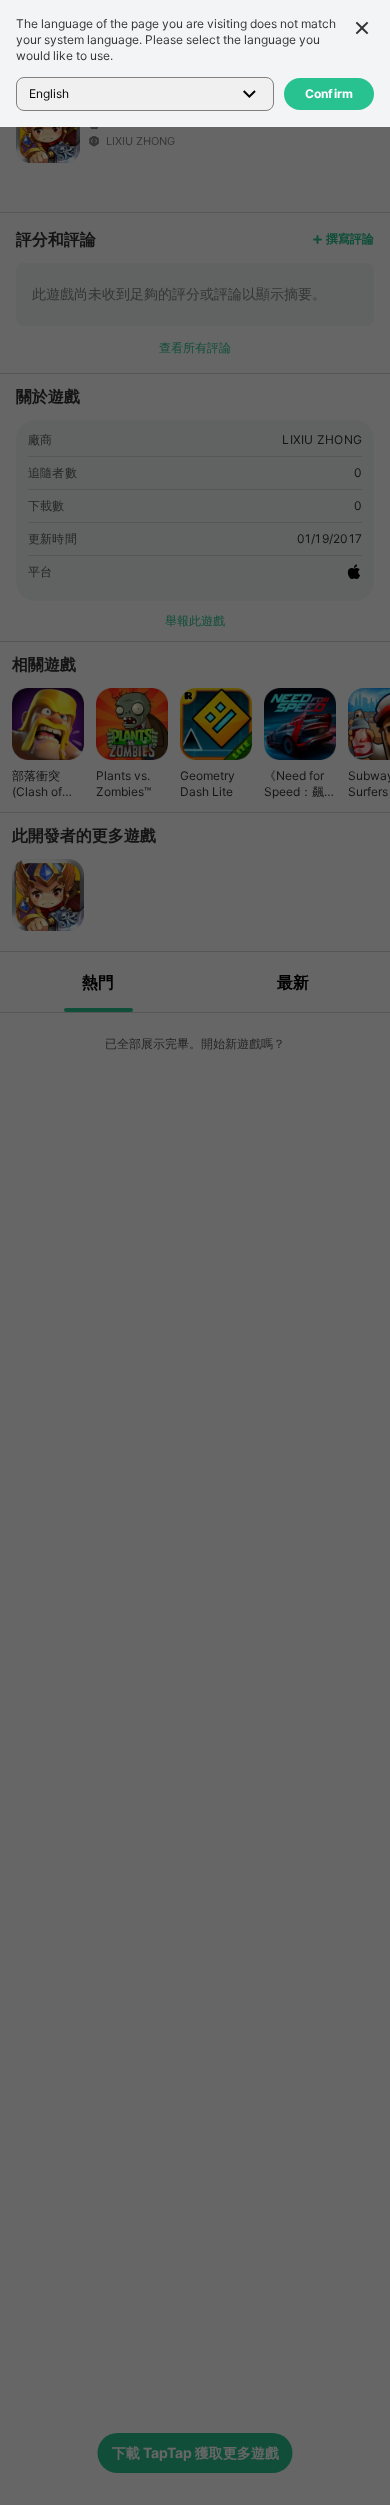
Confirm (329, 93)
